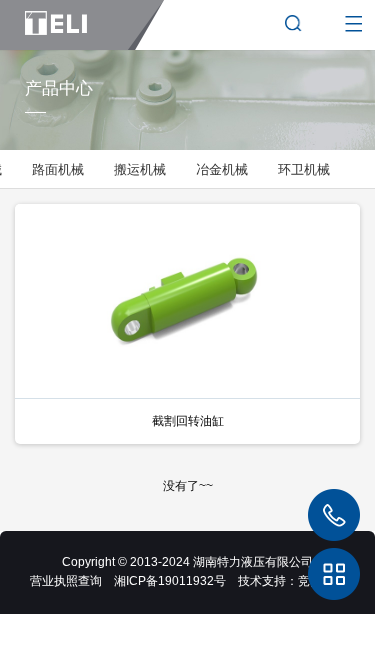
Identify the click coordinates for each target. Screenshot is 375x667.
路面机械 (58, 169)
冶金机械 (222, 169)
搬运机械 (140, 169)
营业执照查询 (66, 581)
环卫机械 (304, 169)
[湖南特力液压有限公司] (82, 25)
